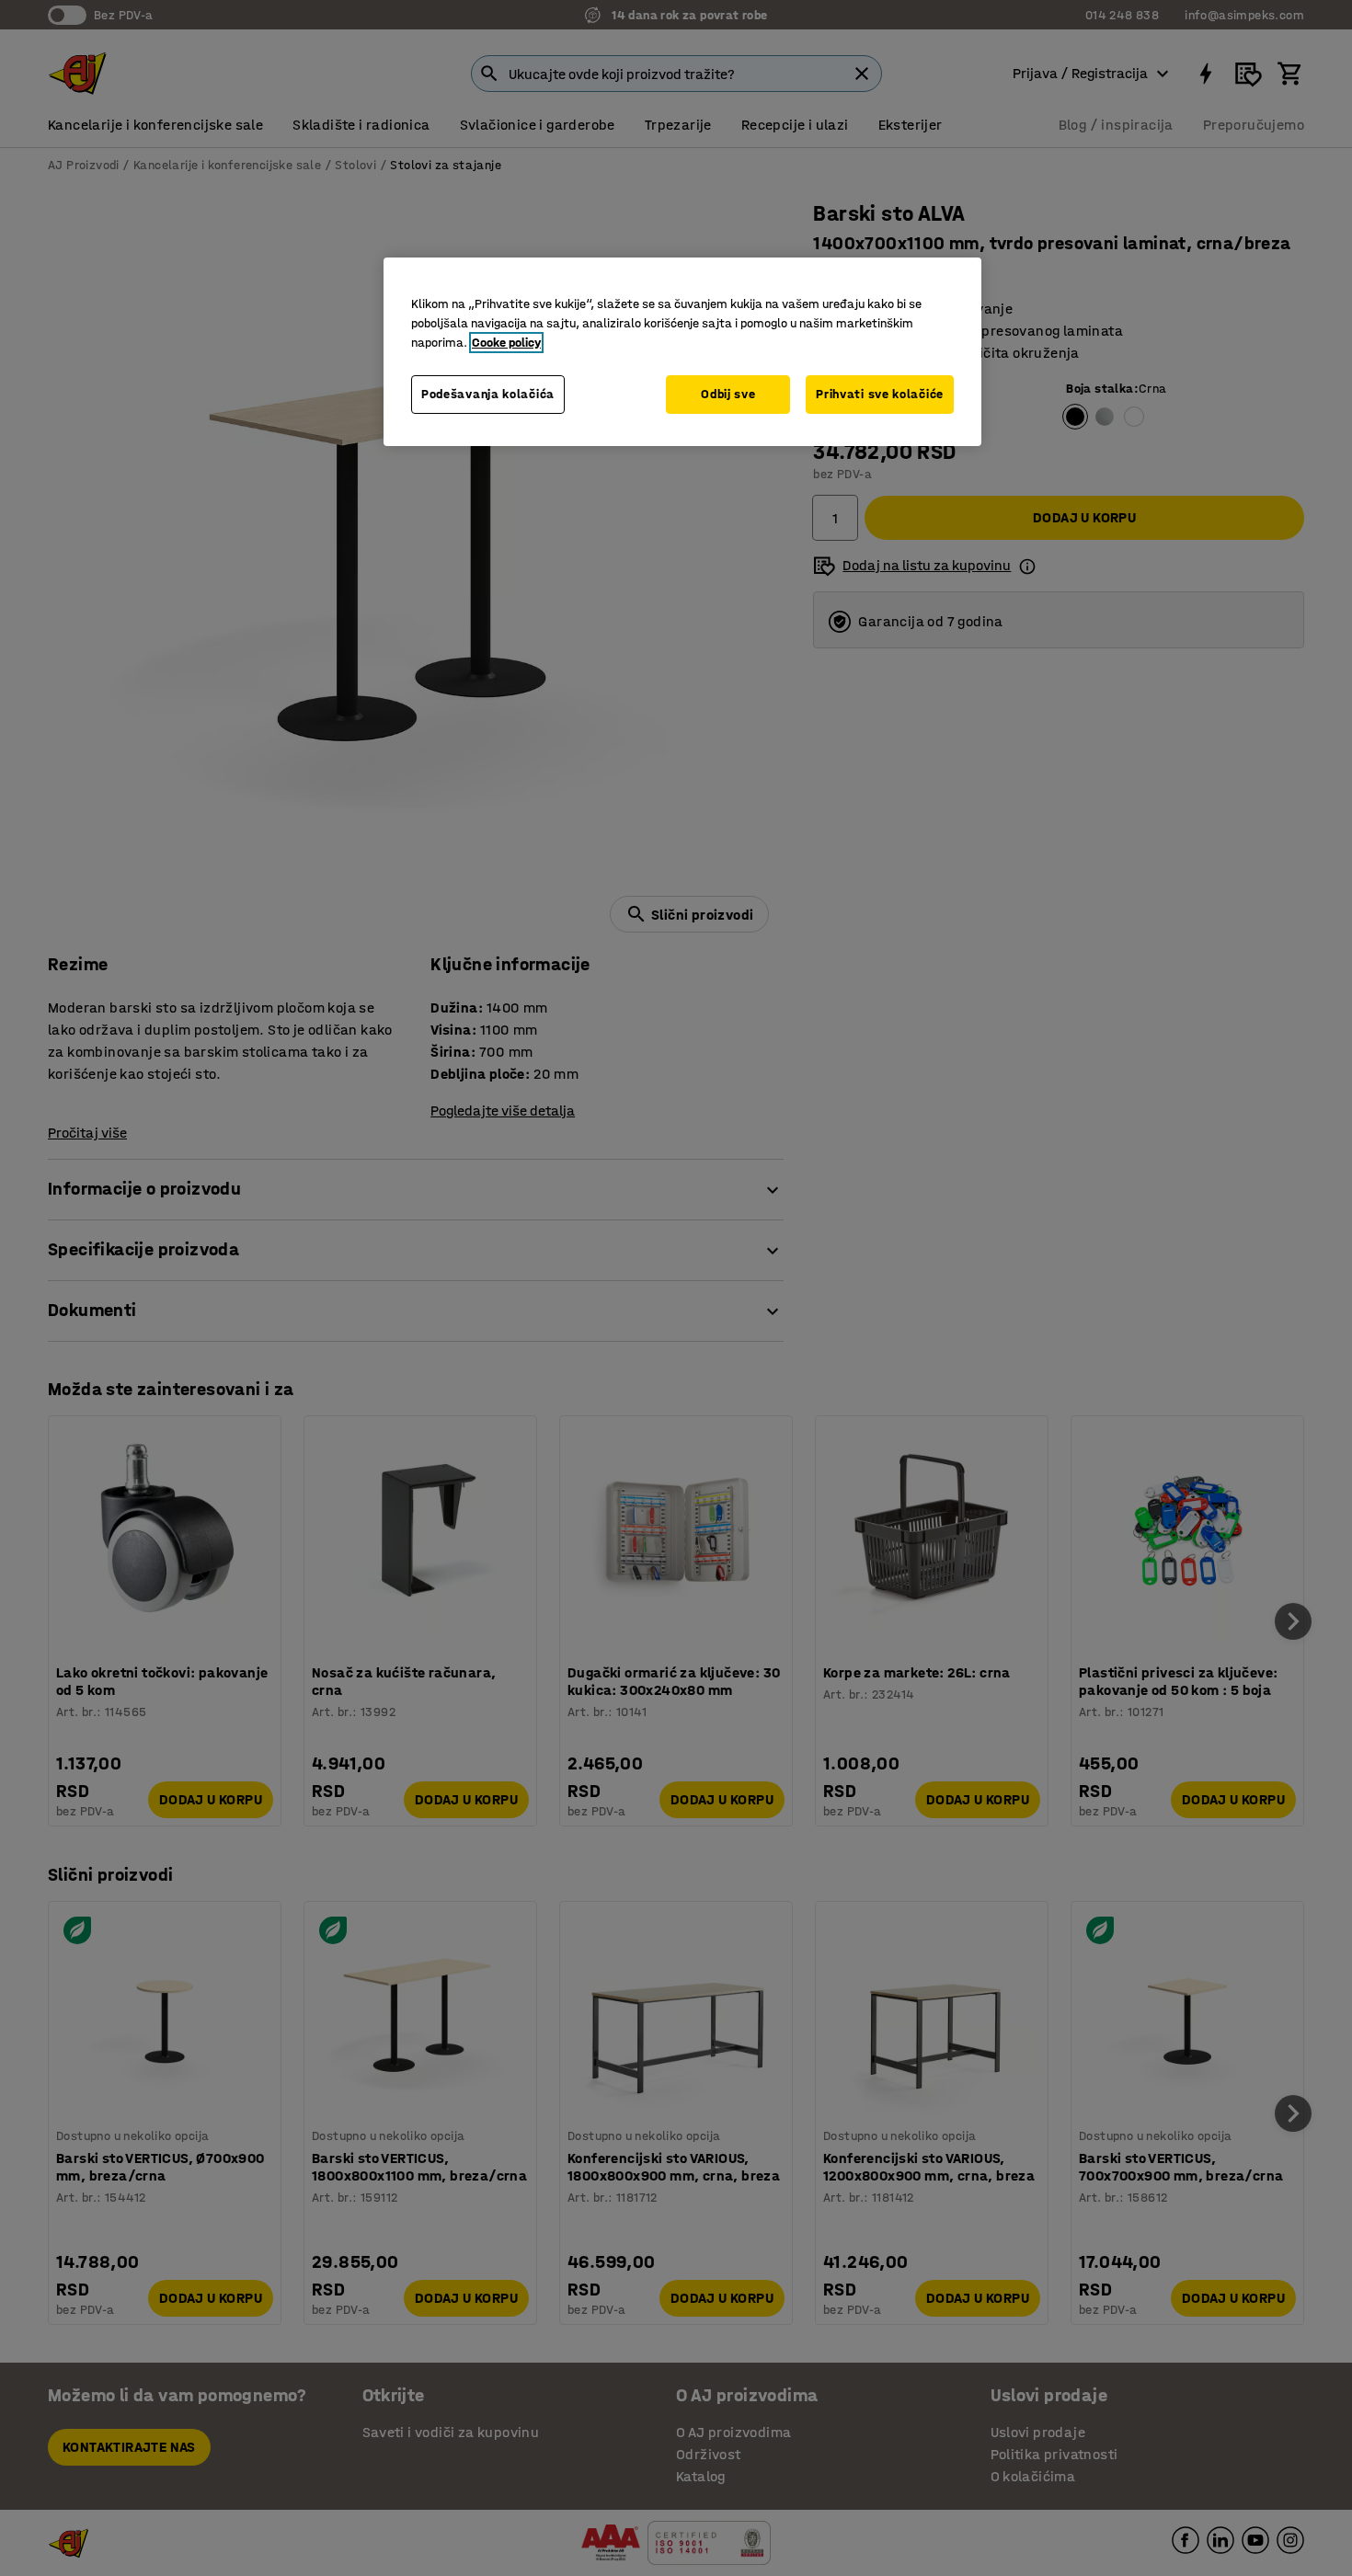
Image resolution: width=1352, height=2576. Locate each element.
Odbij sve (728, 394)
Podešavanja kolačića (488, 394)
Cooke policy (506, 343)
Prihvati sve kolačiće (880, 394)
